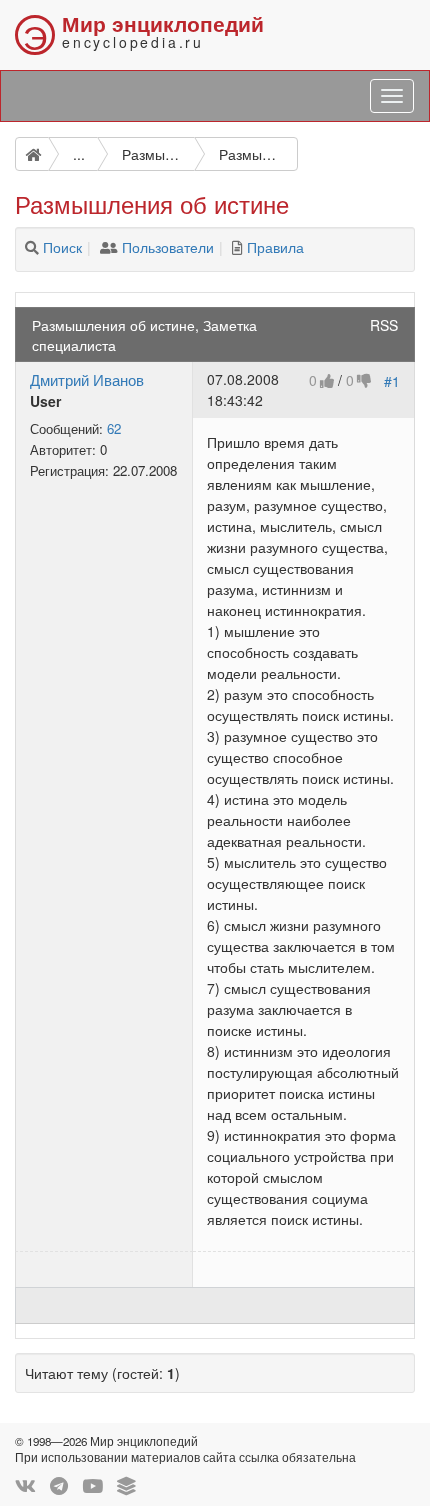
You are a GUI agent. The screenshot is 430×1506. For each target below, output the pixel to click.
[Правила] (237, 247)
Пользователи (168, 247)
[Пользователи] (109, 247)
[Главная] (32, 154)
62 (114, 428)
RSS (384, 325)
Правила (275, 247)
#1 (392, 381)
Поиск (62, 247)
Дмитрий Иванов (87, 379)
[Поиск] (32, 247)
